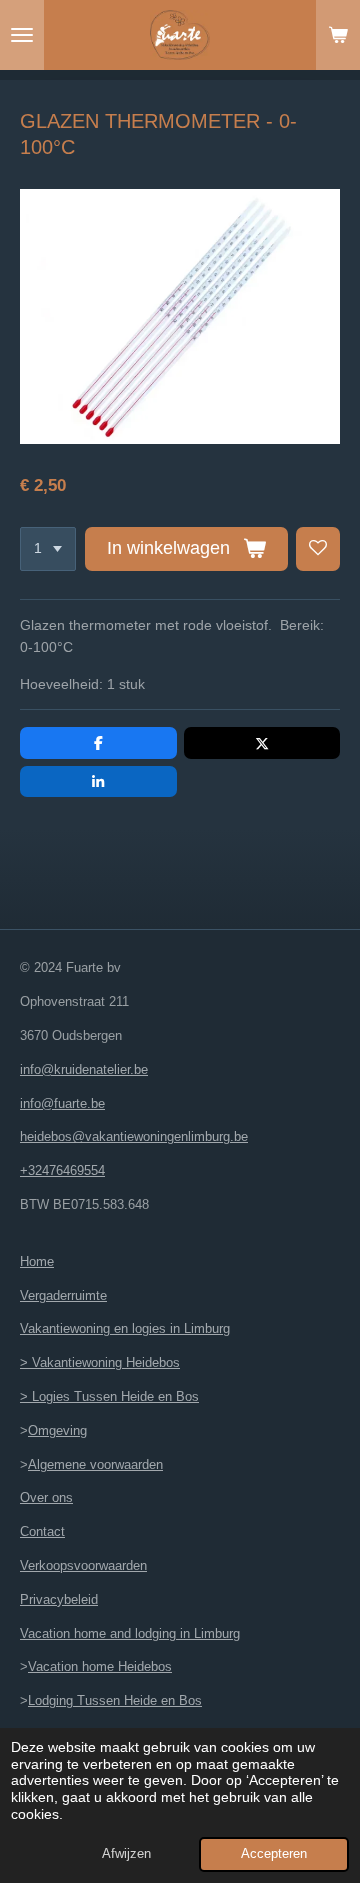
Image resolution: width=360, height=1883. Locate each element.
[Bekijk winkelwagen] (338, 35)
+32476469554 (62, 1170)
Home (37, 1261)
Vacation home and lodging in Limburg (130, 1633)
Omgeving (57, 1430)
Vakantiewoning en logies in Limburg (125, 1328)
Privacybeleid (59, 1599)
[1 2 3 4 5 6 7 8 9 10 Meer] (48, 549)
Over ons (46, 1497)
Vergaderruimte (63, 1295)
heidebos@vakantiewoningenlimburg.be (134, 1136)
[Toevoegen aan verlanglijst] (318, 549)
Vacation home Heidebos (100, 1666)
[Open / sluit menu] (22, 35)
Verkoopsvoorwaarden (83, 1565)
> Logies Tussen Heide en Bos (109, 1396)
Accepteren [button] (274, 1854)
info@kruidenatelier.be (84, 1069)
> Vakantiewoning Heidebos (100, 1362)
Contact (42, 1531)
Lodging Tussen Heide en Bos (115, 1700)
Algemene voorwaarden (95, 1464)
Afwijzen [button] (126, 1854)
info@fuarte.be (62, 1103)
